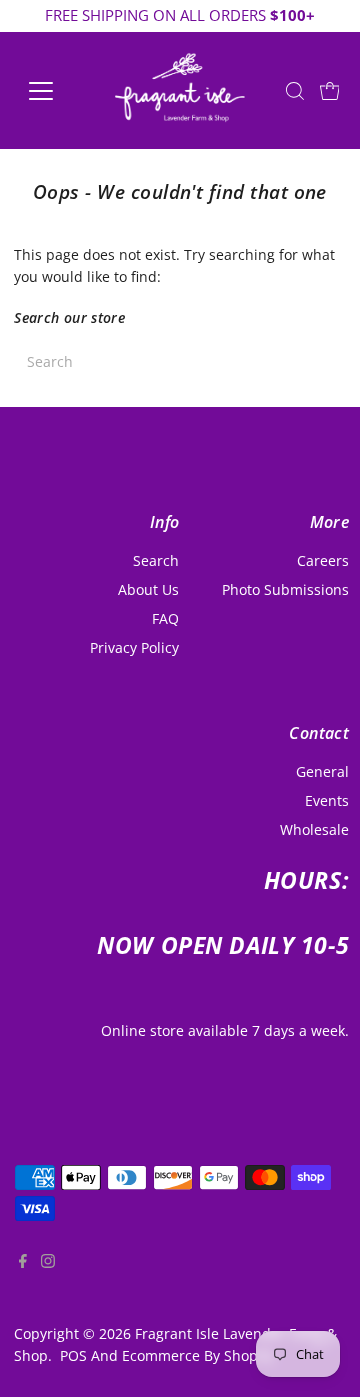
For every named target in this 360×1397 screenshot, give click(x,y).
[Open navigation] (53, 91)
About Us (148, 589)
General (322, 771)
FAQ (165, 618)
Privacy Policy (134, 647)
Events (327, 800)
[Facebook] (23, 1278)
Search (156, 560)
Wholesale (314, 829)
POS (73, 1355)
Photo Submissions (285, 589)
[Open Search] (295, 91)
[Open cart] (330, 91)
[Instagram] (48, 1278)
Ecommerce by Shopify (198, 1355)
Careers (323, 560)
